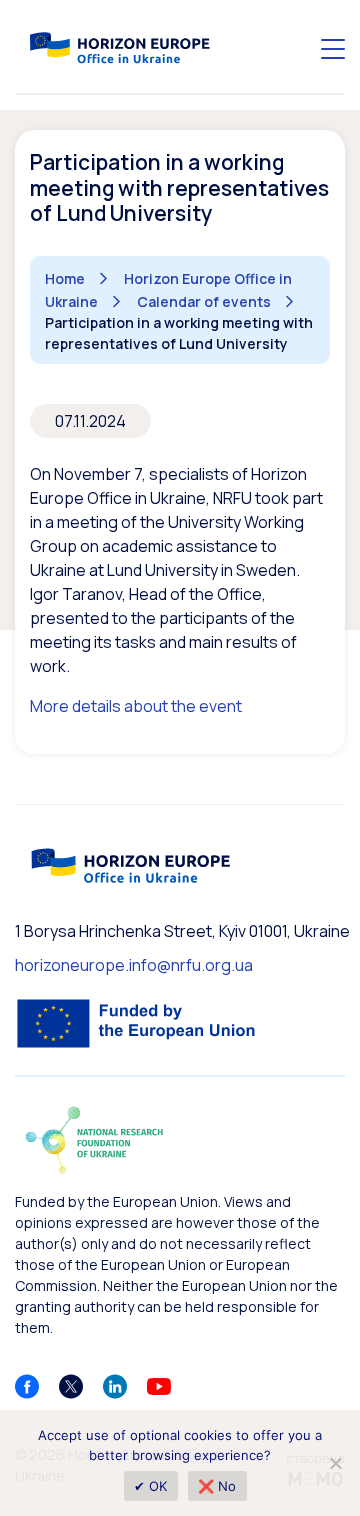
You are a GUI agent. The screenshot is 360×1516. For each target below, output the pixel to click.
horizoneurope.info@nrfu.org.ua (134, 965)
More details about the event (136, 706)
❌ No (217, 1486)
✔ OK (151, 1486)
